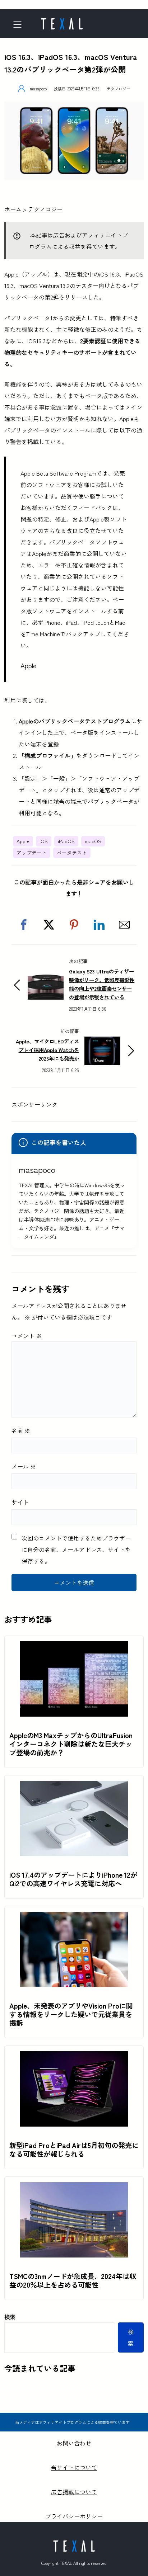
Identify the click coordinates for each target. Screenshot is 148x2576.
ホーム (13, 209)
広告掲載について (74, 2492)
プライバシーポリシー (74, 2516)
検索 (10, 2317)
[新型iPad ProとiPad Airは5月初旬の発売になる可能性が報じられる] (74, 2057)
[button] (24, 925)
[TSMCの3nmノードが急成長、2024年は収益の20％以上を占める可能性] (74, 2188)
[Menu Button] (20, 25)
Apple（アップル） (29, 274)
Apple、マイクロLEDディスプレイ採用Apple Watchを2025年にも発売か (47, 1050)
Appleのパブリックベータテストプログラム (75, 721)
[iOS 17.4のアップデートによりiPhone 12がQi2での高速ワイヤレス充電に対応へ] (74, 1787)
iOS (44, 841)
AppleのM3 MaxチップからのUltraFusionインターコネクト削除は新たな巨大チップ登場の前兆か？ (71, 1744)
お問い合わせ (74, 2443)
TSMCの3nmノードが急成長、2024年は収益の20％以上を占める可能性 (73, 2280)
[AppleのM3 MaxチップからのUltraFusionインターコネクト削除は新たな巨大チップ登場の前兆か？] (74, 1647)
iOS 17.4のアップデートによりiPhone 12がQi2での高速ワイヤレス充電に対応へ (73, 1879)
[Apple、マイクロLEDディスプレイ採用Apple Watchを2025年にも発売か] (102, 1042)
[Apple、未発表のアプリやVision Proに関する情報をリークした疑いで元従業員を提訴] (74, 1917)
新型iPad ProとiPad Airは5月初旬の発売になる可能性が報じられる (74, 2150)
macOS (93, 841)
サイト (20, 1502)
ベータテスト (72, 853)
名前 (21, 1430)
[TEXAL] (62, 22)
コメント (27, 1336)
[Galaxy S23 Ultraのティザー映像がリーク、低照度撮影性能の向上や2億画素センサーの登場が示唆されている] (46, 977)
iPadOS (66, 841)
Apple (23, 841)
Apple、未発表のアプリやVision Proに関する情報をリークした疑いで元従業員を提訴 (71, 2014)
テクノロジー (119, 89)
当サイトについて (74, 2467)
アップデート (32, 853)
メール (24, 1466)
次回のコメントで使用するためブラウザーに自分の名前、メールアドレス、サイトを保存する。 (76, 1549)
